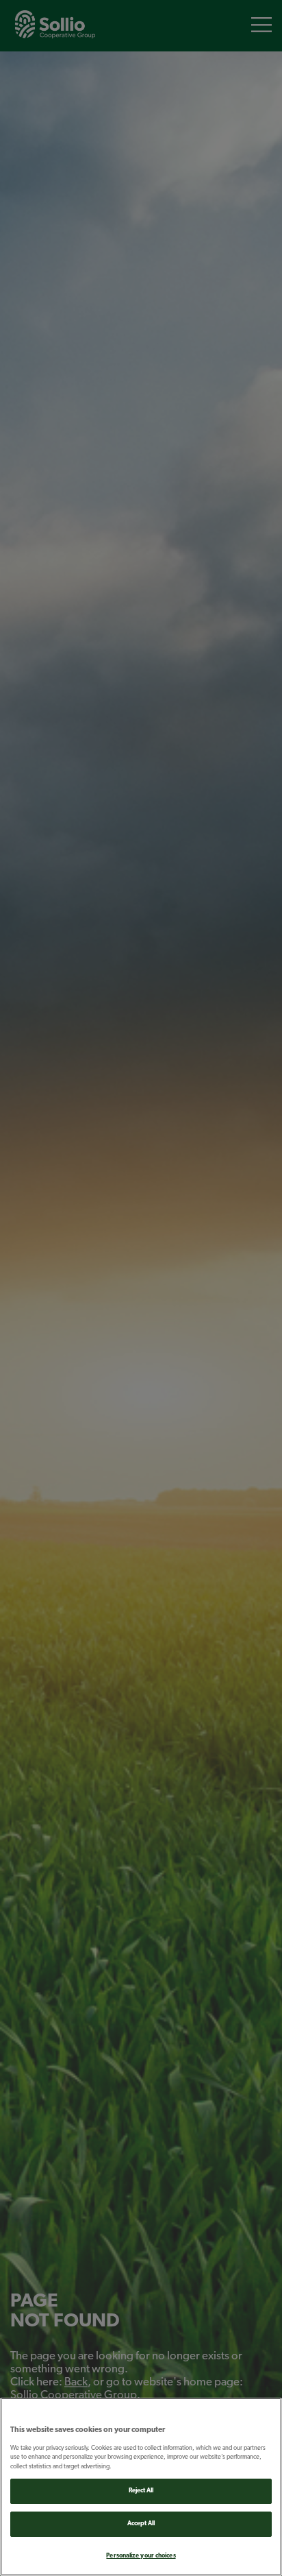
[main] (141, 2487)
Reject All (141, 2491)
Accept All (141, 2524)
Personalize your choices (141, 2556)
